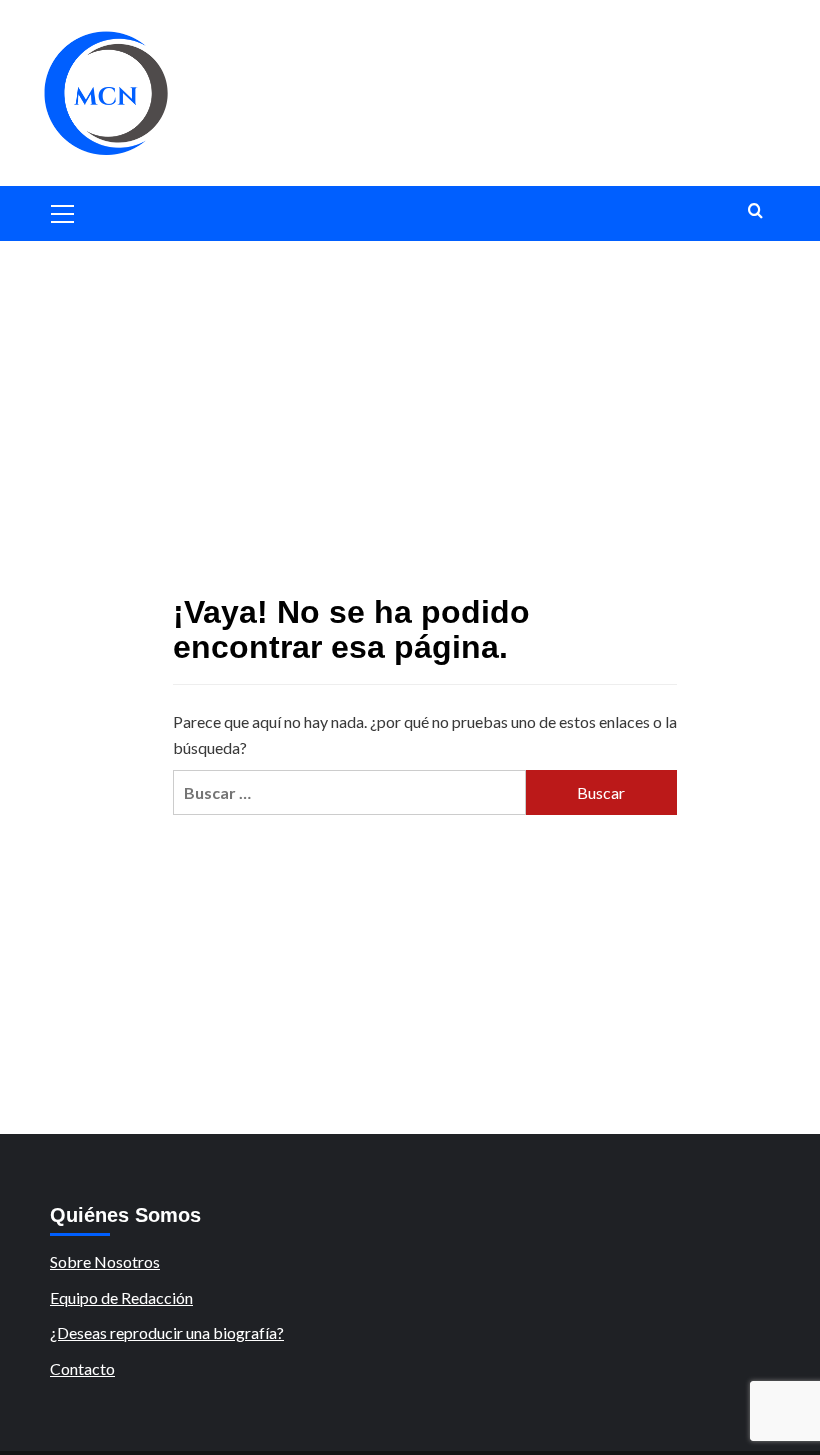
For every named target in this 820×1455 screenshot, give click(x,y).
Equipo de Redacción (121, 1297)
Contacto (82, 1368)
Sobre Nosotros (105, 1261)
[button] (63, 211)
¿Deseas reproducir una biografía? (167, 1332)
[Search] (755, 211)
